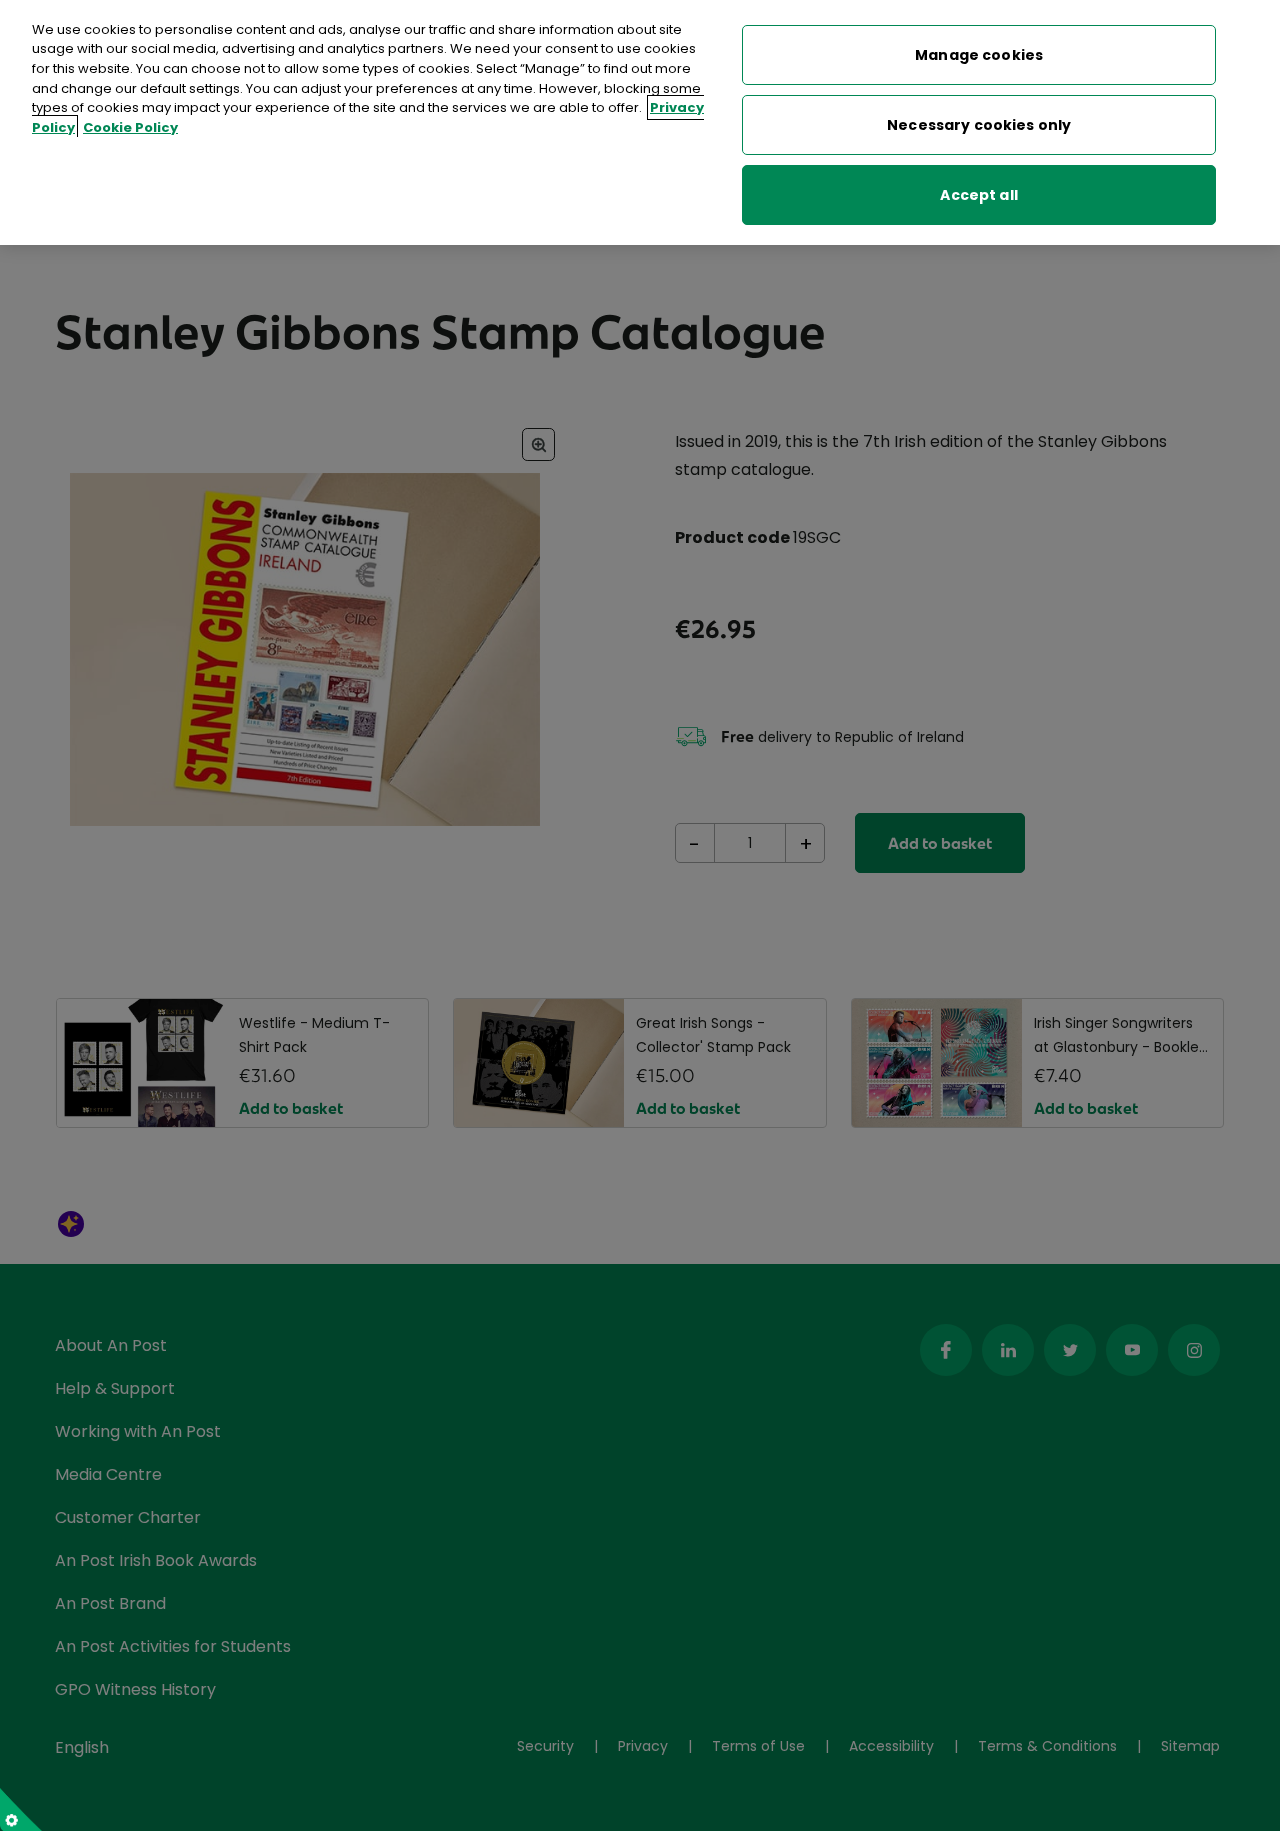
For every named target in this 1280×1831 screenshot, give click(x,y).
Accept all (978, 195)
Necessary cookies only (979, 125)
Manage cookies (979, 55)
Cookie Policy (130, 127)
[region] (640, 122)
